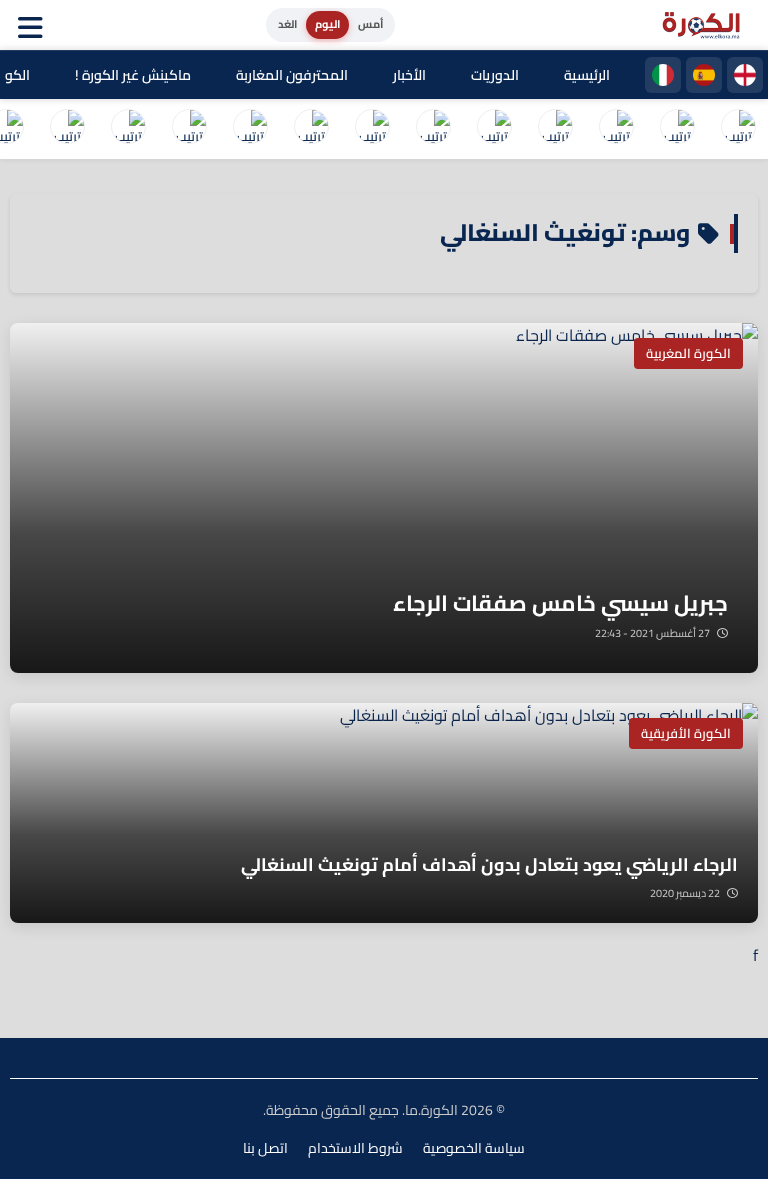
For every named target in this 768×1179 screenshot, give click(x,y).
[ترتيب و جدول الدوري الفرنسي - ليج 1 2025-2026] (555, 129)
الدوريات (495, 75)
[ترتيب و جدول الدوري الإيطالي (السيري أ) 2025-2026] (616, 129)
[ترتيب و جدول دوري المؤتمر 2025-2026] (250, 129)
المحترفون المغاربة (292, 75)
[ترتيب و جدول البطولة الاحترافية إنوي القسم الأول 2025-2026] (738, 129)
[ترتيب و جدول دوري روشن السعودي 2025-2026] (189, 129)
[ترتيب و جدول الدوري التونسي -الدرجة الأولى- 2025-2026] (67, 129)
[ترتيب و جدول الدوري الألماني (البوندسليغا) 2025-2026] (433, 129)
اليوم (327, 24)
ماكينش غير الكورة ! (133, 75)
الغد (287, 24)
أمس (370, 24)
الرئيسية (587, 75)
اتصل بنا (265, 1148)
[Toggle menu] (35, 25)
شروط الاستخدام (355, 1148)
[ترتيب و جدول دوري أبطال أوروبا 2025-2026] (372, 129)
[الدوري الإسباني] (704, 75)
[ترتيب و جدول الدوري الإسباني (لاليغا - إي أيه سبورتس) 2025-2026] (677, 129)
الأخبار (409, 75)
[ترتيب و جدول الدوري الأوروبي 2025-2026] (311, 129)
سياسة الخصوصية (474, 1148)
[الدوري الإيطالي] (663, 75)
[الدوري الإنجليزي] (745, 75)
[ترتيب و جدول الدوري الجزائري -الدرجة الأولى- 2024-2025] (128, 129)
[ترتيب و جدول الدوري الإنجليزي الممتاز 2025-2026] (494, 129)
